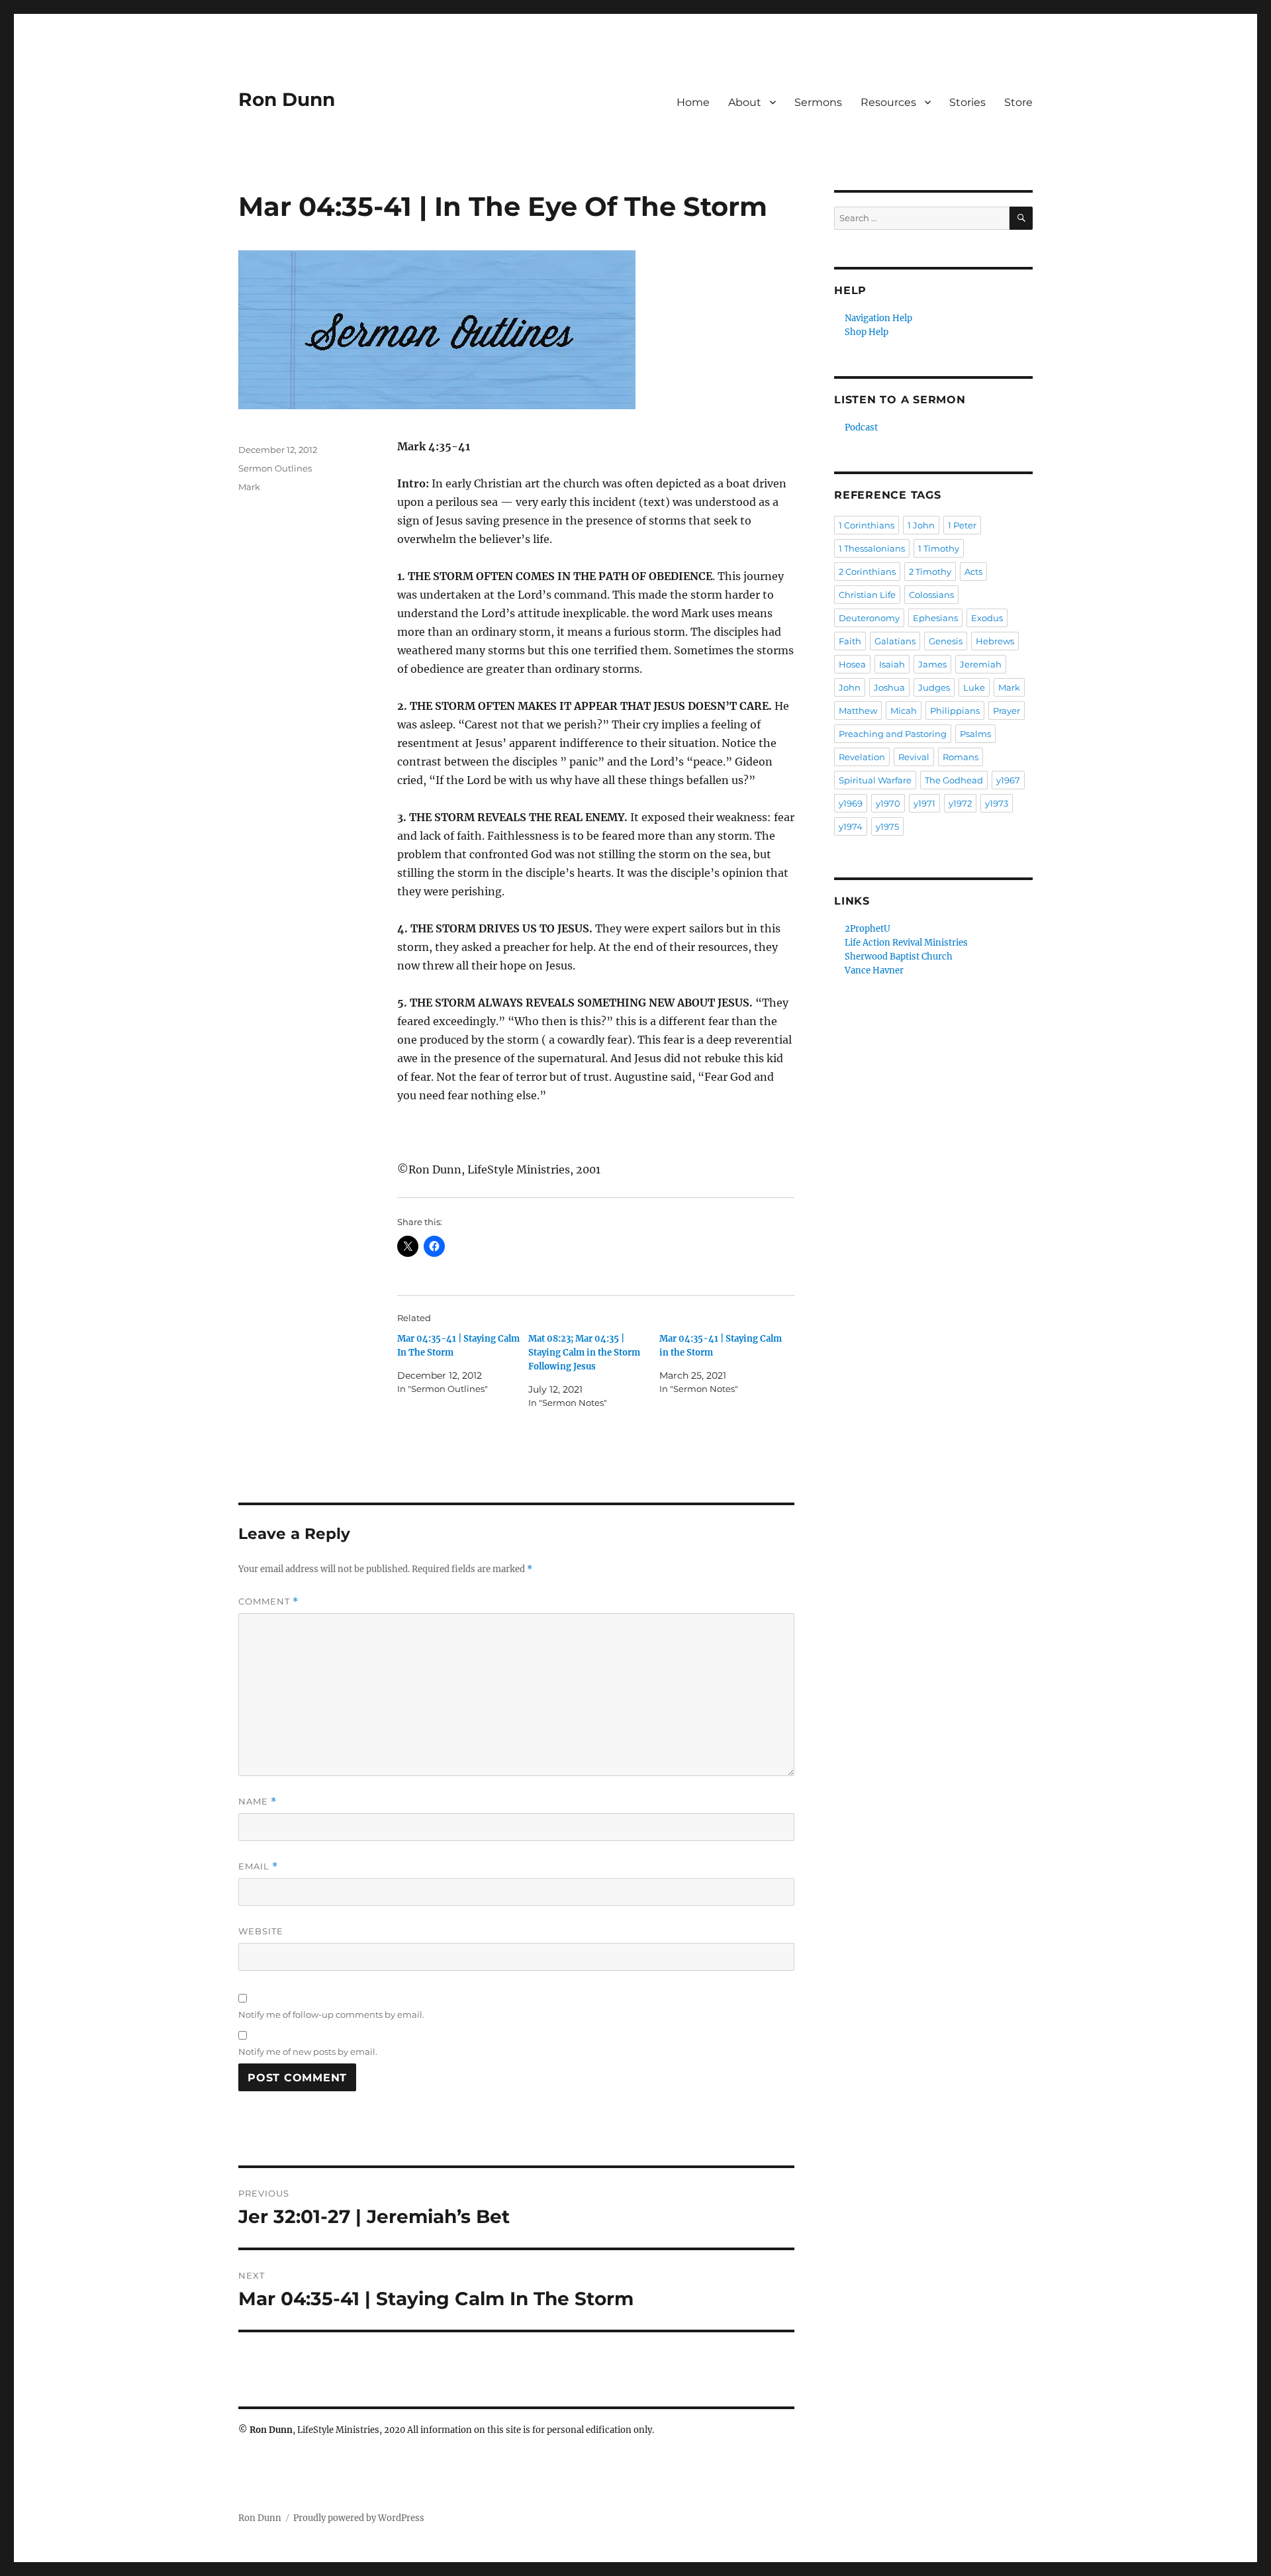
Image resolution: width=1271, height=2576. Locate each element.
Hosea (852, 664)
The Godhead (954, 780)
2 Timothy (930, 571)
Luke (974, 687)
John (850, 687)
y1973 (997, 803)
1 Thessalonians (872, 548)
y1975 (887, 826)
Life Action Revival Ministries (906, 943)
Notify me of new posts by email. (308, 2052)
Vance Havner (874, 970)
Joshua (889, 687)
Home (693, 102)
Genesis (946, 641)
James (932, 664)
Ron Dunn (287, 99)
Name (258, 1802)
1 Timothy (939, 548)
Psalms (975, 734)
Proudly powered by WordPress (359, 2518)
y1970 (888, 803)
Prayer (1007, 711)
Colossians (931, 595)
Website (261, 1931)
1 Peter (962, 525)
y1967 (1008, 780)
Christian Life (867, 595)
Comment (268, 1602)
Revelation (862, 757)
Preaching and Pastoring (893, 734)
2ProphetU (868, 929)
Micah (904, 711)
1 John (921, 525)
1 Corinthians (867, 525)
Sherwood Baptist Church (899, 957)
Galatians (895, 641)
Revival (914, 757)
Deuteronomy (869, 618)
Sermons (818, 102)
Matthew (858, 711)
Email (258, 1866)
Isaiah (892, 664)
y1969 (851, 803)
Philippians (955, 711)
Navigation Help (878, 318)
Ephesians (935, 618)
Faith (850, 641)
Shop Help (867, 332)
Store (1018, 102)
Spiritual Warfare (875, 780)
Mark (249, 487)
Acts (973, 571)
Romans (961, 757)
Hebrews (995, 641)
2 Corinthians (867, 571)
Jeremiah (981, 664)
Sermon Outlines (275, 468)
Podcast (861, 427)
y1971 (924, 803)
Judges (934, 687)
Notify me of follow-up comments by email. (331, 2014)
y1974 (851, 826)
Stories (967, 102)
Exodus (987, 618)
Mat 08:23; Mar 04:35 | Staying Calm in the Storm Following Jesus (584, 1353)
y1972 (960, 803)
